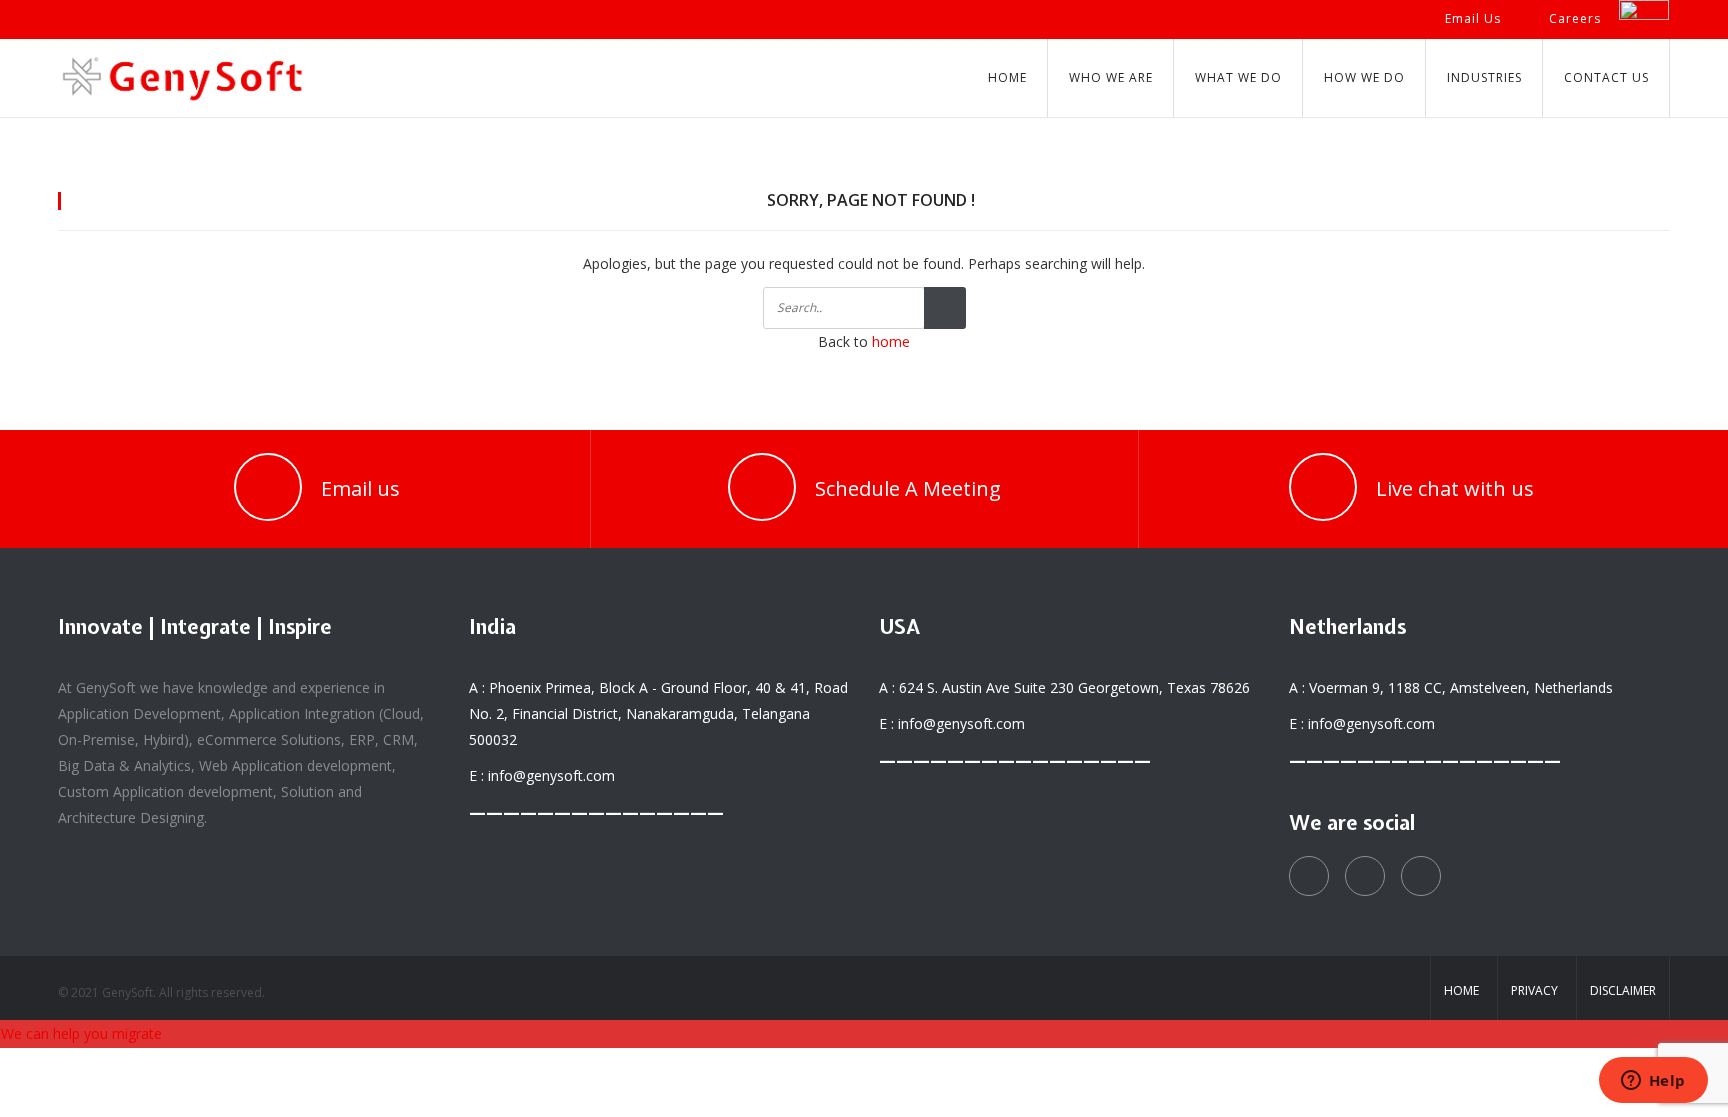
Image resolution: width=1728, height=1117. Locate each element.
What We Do (1238, 77)
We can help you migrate (81, 1033)
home (891, 341)
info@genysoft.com (551, 775)
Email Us (1473, 18)
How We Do (1364, 77)
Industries (1484, 77)
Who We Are (1111, 77)
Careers (1575, 18)
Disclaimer (1623, 990)
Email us (360, 488)
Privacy (1534, 990)
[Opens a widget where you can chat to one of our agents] (1653, 1082)
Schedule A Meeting (908, 488)
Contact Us (1606, 77)
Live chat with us (1455, 488)
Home (1007, 77)
